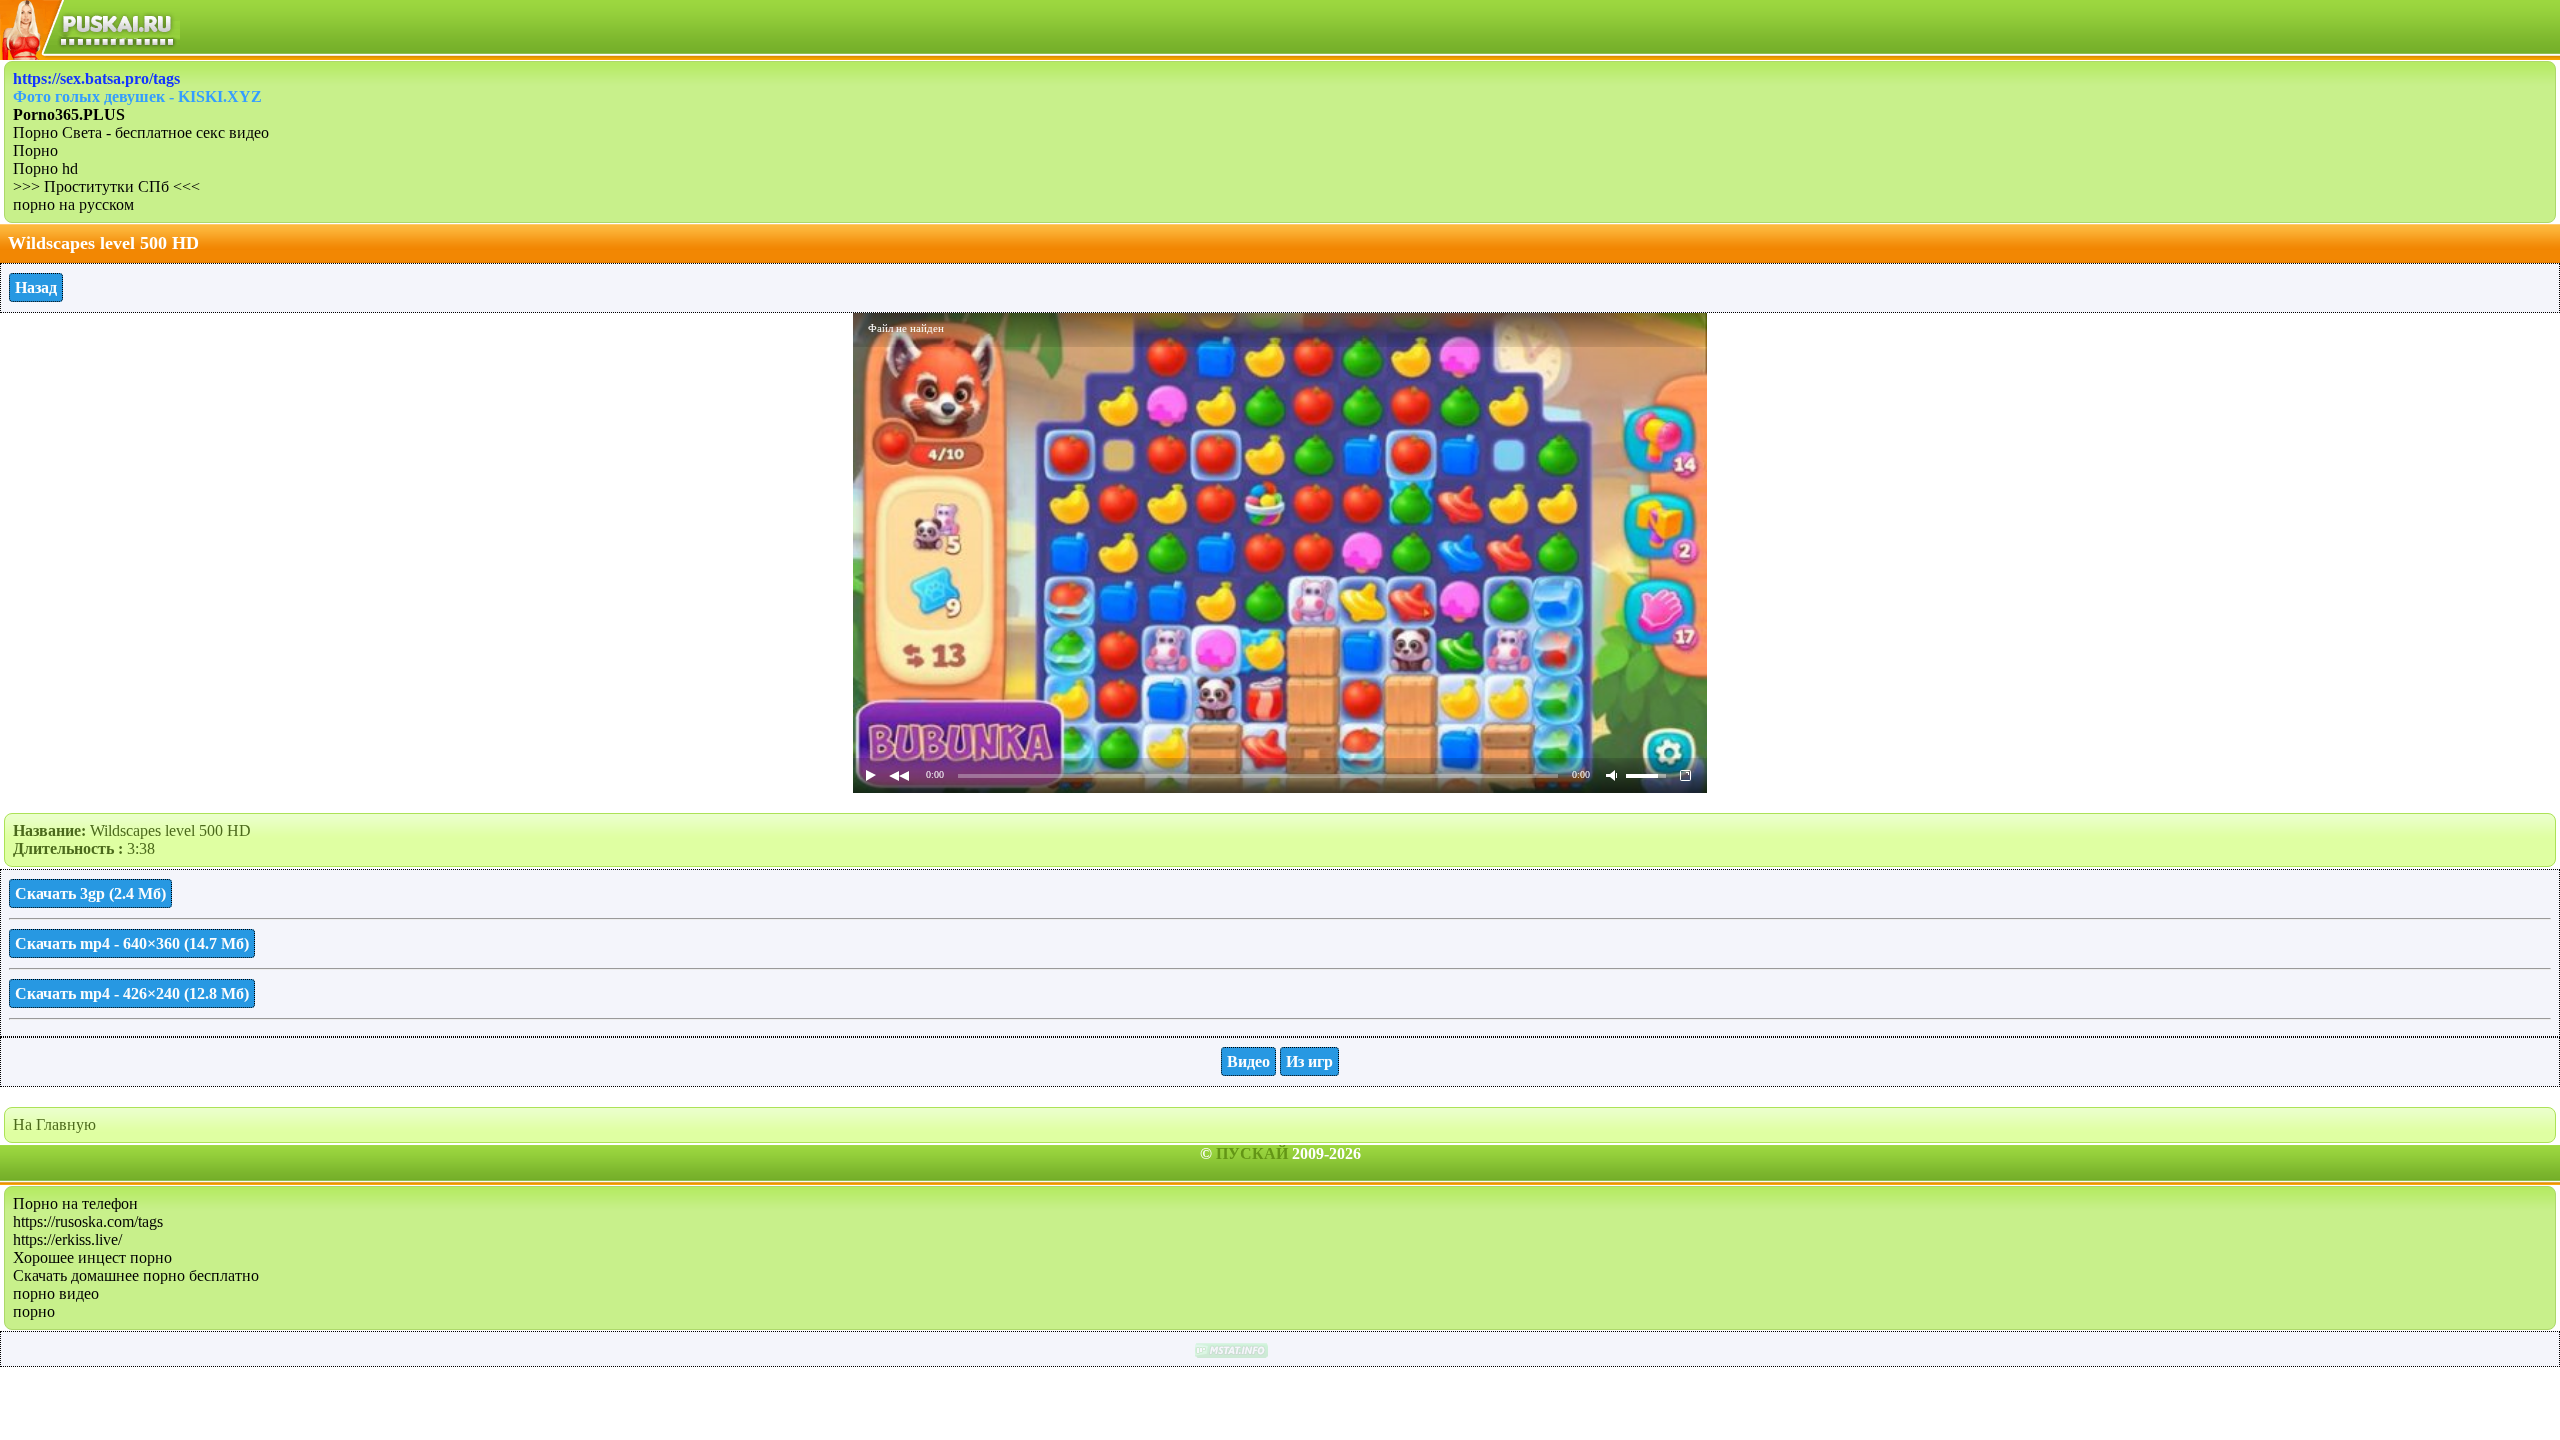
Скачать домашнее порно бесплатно (136, 1275)
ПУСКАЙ (1252, 1153)
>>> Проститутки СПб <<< (106, 186)
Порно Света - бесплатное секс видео (141, 132)
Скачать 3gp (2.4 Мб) (90, 893)
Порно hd (45, 168)
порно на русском (73, 204)
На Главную (54, 1124)
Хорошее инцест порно (92, 1257)
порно (34, 1311)
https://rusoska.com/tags (88, 1221)
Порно (35, 150)
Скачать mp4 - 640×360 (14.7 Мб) (132, 943)
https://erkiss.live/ (67, 1239)
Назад (36, 287)
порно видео (56, 1293)
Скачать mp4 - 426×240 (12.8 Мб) (132, 993)
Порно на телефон (75, 1203)
